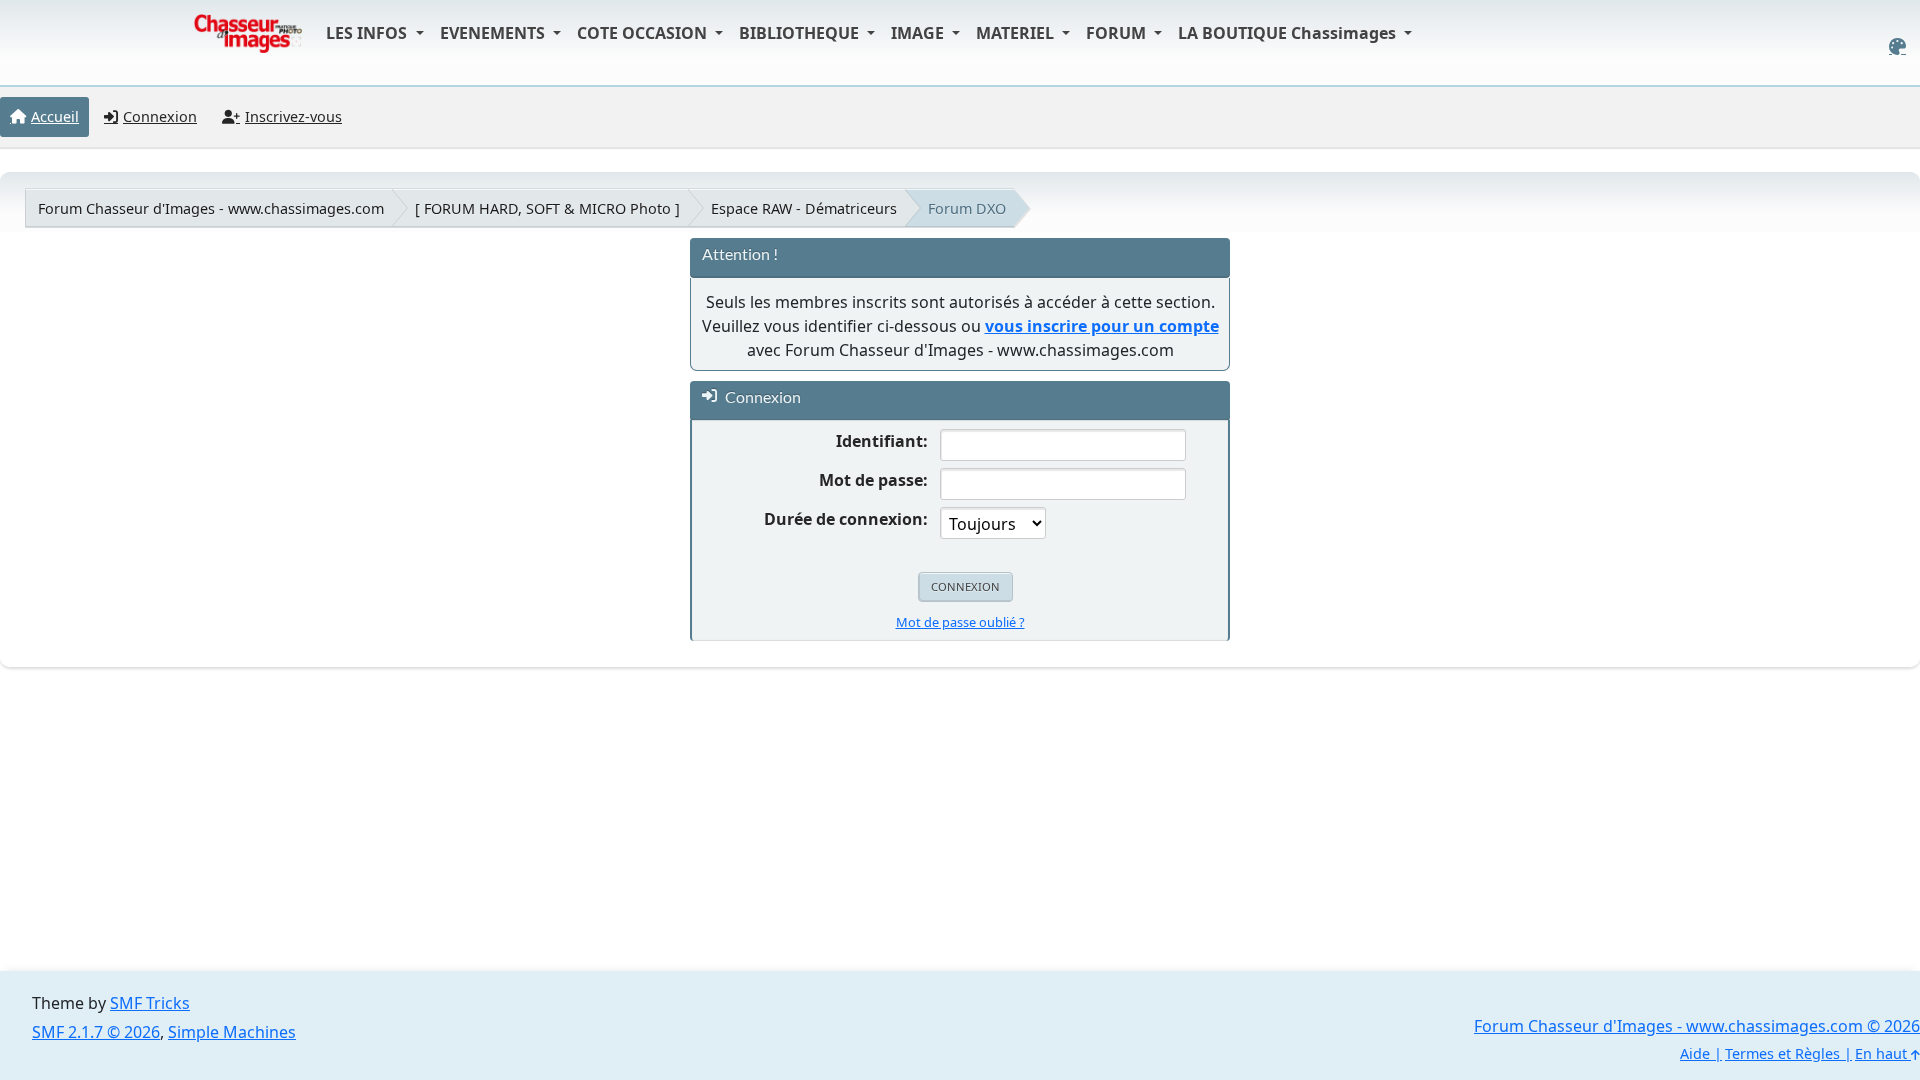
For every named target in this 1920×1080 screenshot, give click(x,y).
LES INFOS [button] (368, 33)
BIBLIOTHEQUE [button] (801, 33)
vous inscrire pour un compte (1102, 326)
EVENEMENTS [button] (494, 33)
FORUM (1118, 33)
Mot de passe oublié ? (960, 622)
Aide (1695, 1053)
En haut (1883, 1053)
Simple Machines (232, 1032)
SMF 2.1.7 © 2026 (96, 1032)
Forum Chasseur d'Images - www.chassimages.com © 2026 (1697, 1026)
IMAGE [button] (919, 33)
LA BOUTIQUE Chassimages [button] (1289, 33)
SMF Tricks (150, 1003)
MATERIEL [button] (1017, 33)
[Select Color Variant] (1897, 46)
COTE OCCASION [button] (644, 33)
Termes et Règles (1782, 1053)
